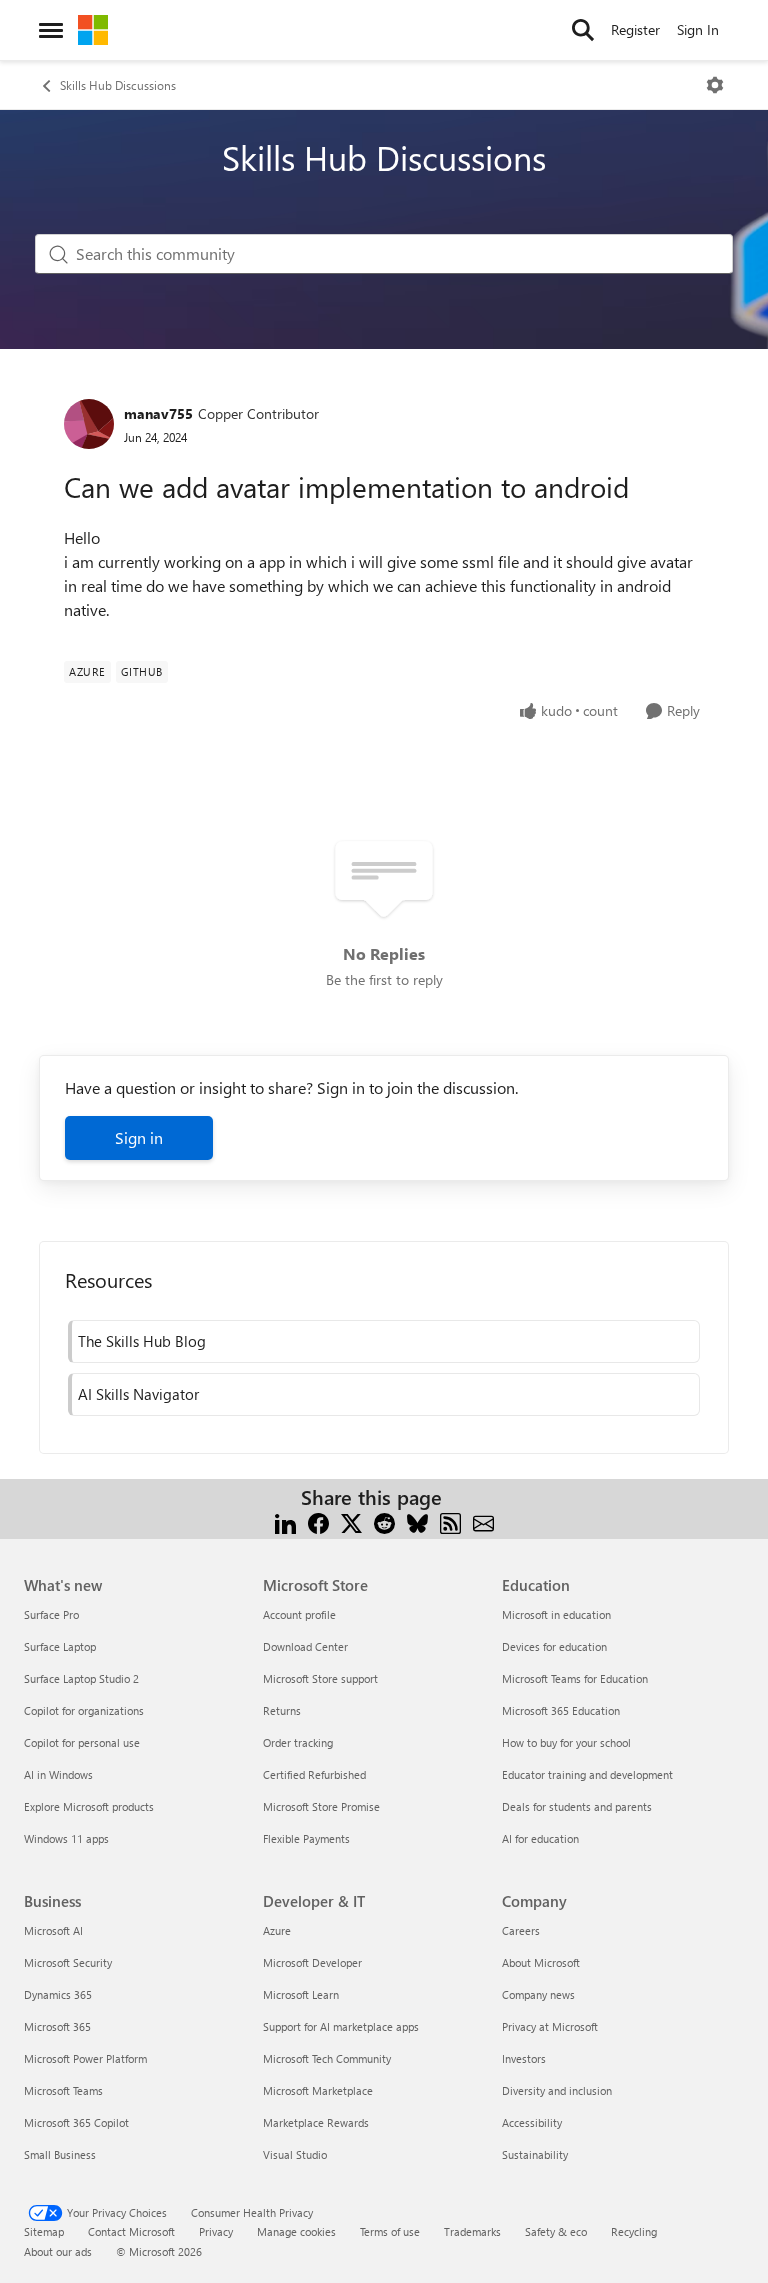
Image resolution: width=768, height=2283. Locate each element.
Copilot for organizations (84, 1710)
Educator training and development (587, 1774)
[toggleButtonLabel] (715, 85)
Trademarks (472, 2231)
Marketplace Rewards (316, 2122)
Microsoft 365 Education (561, 1710)
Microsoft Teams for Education (575, 1678)
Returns (282, 1710)
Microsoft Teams (63, 2090)
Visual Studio (295, 2154)
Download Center (305, 1646)
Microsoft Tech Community (327, 2058)
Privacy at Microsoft (550, 2026)
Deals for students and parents (577, 1806)
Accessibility (532, 2122)
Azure (277, 1930)
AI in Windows (58, 1774)
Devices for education (554, 1646)
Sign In (698, 29)
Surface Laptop (60, 1646)
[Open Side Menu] (51, 30)
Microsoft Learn (301, 1994)
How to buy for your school (566, 1742)
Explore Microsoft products (89, 1806)
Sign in (139, 1137)
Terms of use (390, 2231)
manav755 (158, 413)
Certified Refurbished (314, 1774)
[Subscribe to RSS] (450, 1521)
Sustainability (535, 2154)
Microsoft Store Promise (321, 1806)
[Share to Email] (483, 1521)
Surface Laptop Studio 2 (81, 1678)
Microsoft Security (68, 1962)
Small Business (60, 2154)
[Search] (583, 30)
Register (635, 29)
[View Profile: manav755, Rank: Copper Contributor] (89, 424)
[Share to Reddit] (384, 1521)
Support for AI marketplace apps (341, 2026)
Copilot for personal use (82, 1742)
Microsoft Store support (320, 1678)
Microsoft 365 (57, 2026)
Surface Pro (51, 1614)
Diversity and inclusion (557, 2090)
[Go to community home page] (93, 30)
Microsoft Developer (312, 1962)
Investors (524, 2058)
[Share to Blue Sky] (417, 1521)
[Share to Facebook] (318, 1521)
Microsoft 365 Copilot (76, 2122)
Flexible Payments (306, 1838)
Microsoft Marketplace (318, 2090)
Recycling (634, 2231)
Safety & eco (556, 2231)
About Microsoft (541, 1962)
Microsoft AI (53, 1930)
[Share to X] (351, 1521)
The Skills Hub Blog (142, 1341)
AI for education (540, 1838)
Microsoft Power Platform (85, 2058)
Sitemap (44, 2231)
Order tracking (298, 1742)
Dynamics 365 (58, 1994)
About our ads (58, 2251)
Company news (538, 1994)
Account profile (299, 1614)
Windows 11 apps (66, 1838)
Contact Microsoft (131, 2231)
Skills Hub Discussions (118, 85)
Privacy (216, 2231)
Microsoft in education (556, 1614)
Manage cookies (296, 2231)
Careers (521, 1930)
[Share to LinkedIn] (285, 1521)
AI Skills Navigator (138, 1394)
